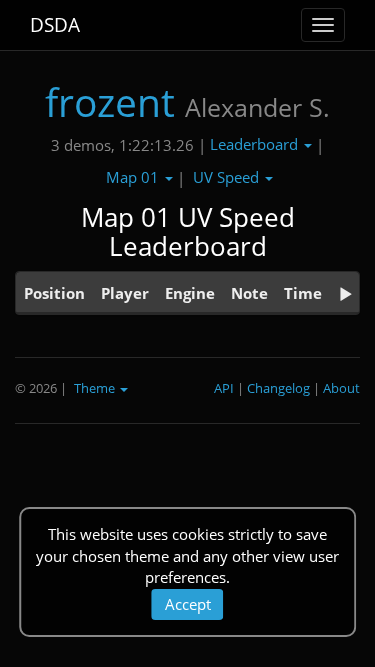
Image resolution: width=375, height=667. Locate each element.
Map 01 (134, 177)
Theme (96, 388)
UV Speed (228, 177)
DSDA (55, 25)
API (224, 388)
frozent (110, 101)
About (341, 388)
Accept (188, 604)
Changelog (278, 388)
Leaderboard (256, 144)
